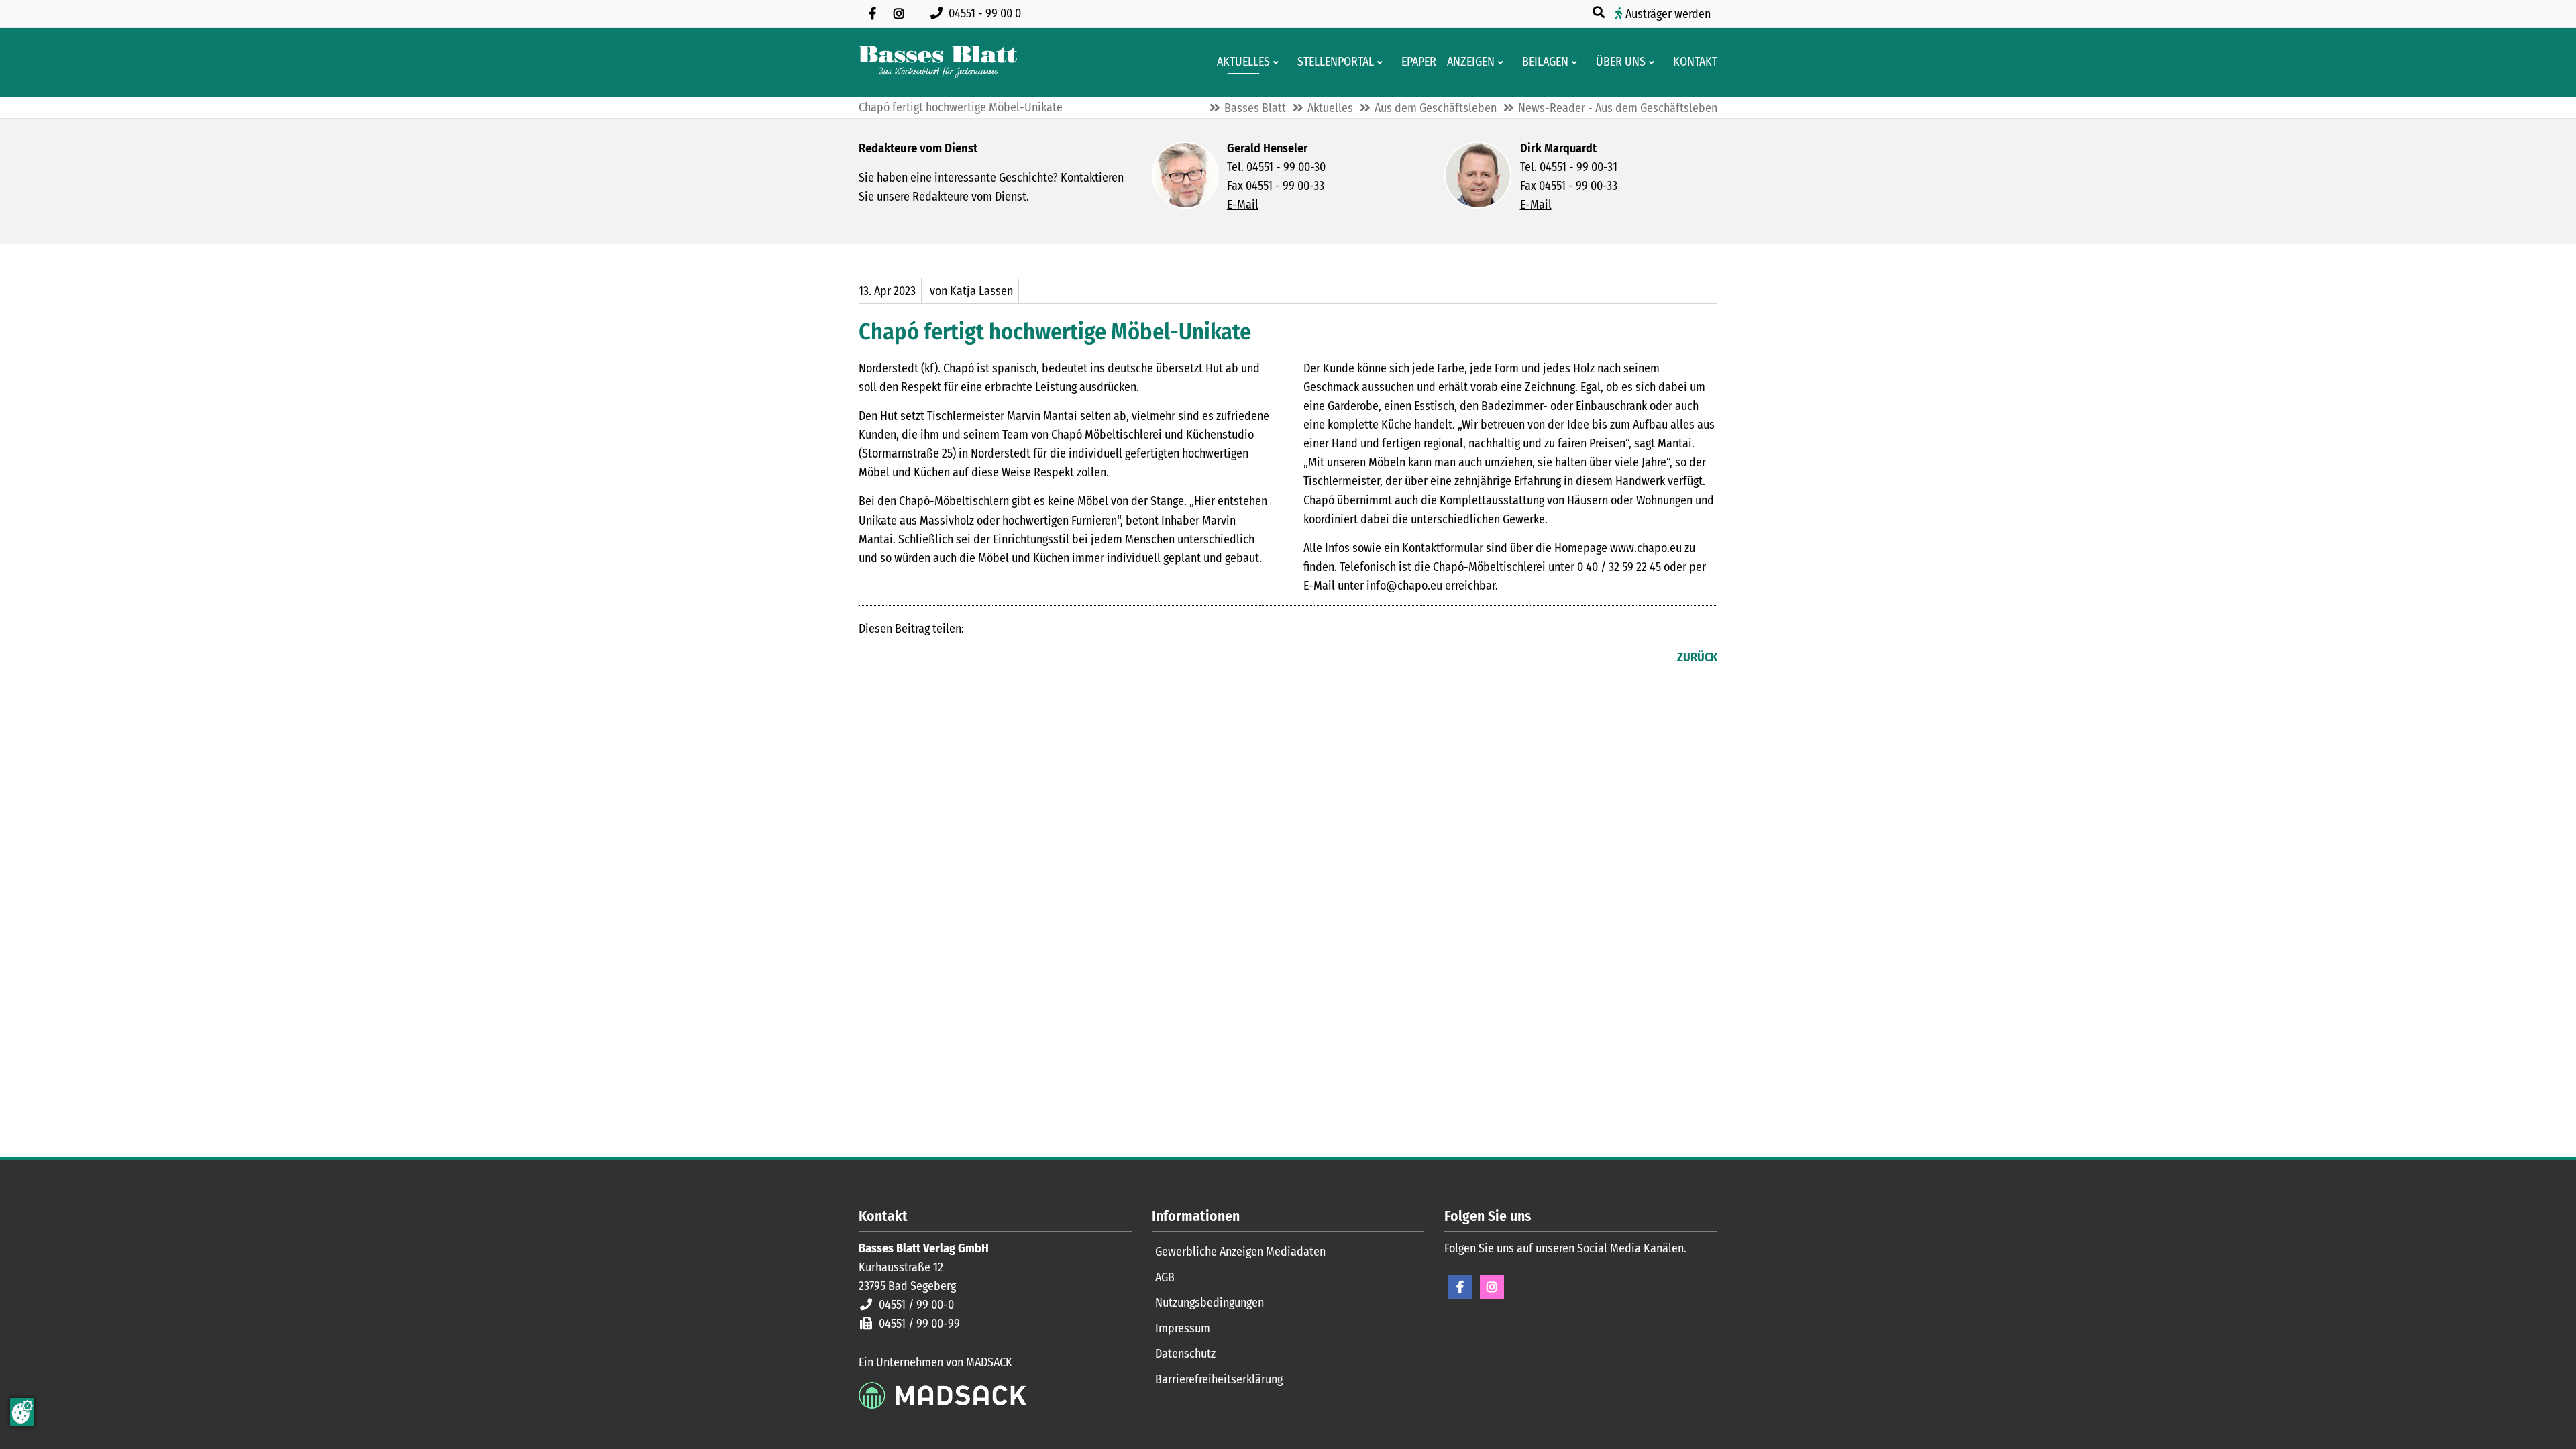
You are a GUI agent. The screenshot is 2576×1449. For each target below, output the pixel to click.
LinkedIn (896, 659)
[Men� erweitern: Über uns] (1654, 62)
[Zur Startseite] (938, 62)
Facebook (869, 659)
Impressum (1183, 1328)
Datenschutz (1185, 1354)
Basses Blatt (1255, 108)
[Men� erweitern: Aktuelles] (1278, 62)
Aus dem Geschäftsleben (1436, 108)
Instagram (1492, 1287)
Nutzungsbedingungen (1210, 1303)
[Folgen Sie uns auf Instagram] (899, 13)
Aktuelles (1330, 108)
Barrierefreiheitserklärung (1219, 1379)
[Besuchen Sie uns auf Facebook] (872, 13)
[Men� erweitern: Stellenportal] (1382, 62)
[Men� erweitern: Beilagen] (1577, 62)
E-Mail (1243, 205)
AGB (1165, 1277)
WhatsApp (950, 659)
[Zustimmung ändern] (22, 1412)
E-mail (923, 659)
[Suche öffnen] (1600, 13)
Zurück (1697, 657)
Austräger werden (1668, 14)
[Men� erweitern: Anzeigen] (1503, 62)
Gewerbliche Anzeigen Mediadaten (1240, 1252)
